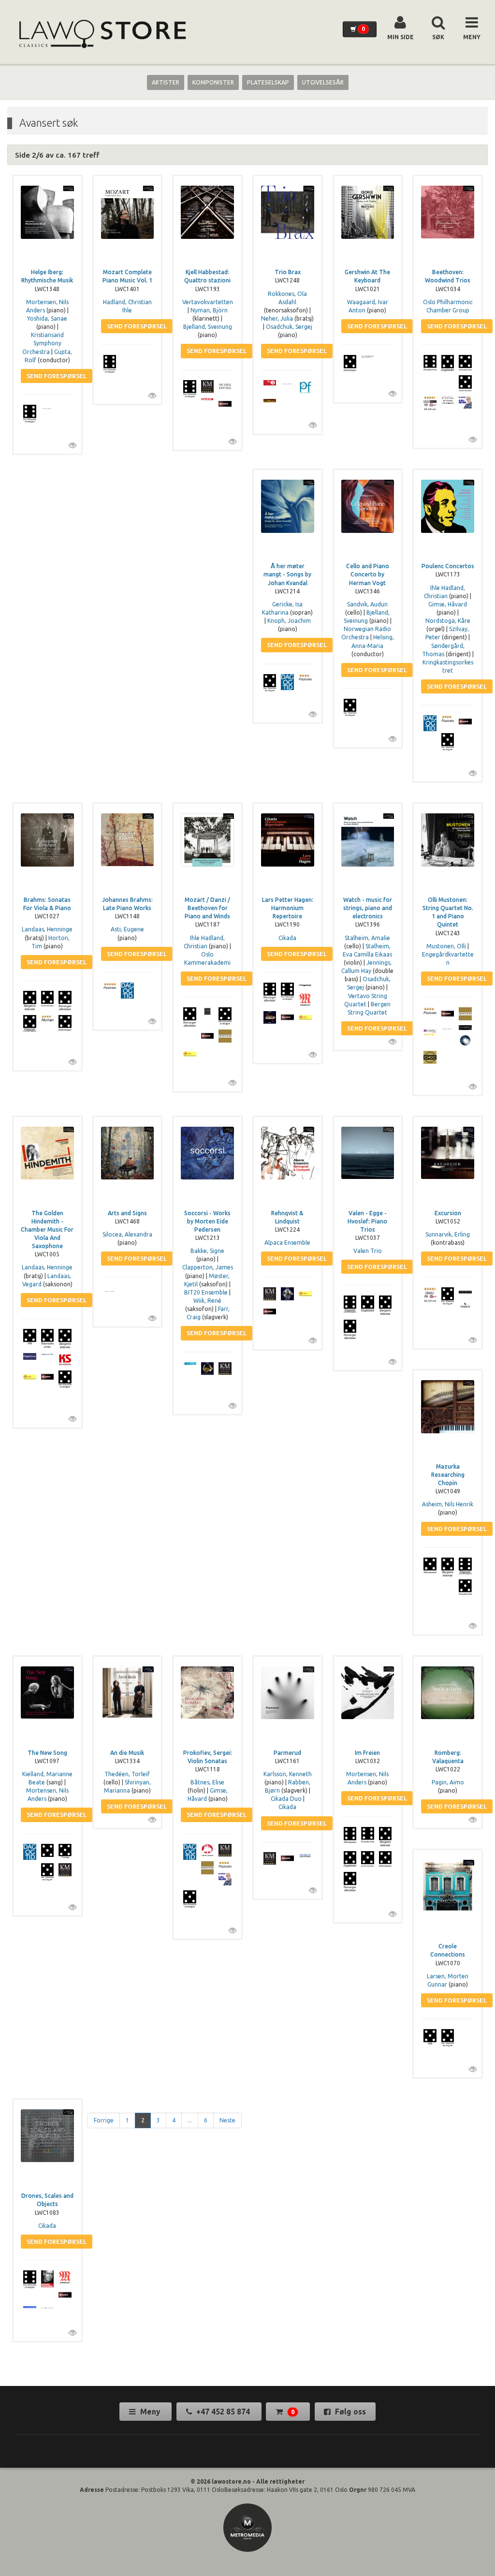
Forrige (104, 2120)
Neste (227, 2120)
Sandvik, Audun (367, 604)
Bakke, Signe (207, 1251)
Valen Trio (368, 1251)
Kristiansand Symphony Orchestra (43, 343)
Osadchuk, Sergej (289, 327)
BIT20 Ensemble (206, 1292)
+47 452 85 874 (223, 2412)
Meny (150, 2412)
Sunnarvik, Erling (448, 1234)
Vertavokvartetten (208, 302)
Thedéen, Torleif (127, 1774)
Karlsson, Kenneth (288, 1774)
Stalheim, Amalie (367, 938)
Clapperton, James (208, 1267)
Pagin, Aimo (448, 1782)
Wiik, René (207, 1301)
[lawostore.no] (102, 34)
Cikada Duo (286, 1799)
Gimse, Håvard (448, 604)
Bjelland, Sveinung (208, 327)
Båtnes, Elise (207, 1782)
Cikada (287, 938)
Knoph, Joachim (289, 621)
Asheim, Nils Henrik (448, 1504)
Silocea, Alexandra (127, 1234)
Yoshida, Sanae (47, 318)
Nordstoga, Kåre (448, 621)
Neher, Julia (277, 318)
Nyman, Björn (209, 310)
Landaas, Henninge (47, 929)
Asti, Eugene (127, 929)
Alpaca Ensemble (287, 1243)
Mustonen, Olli (446, 946)
